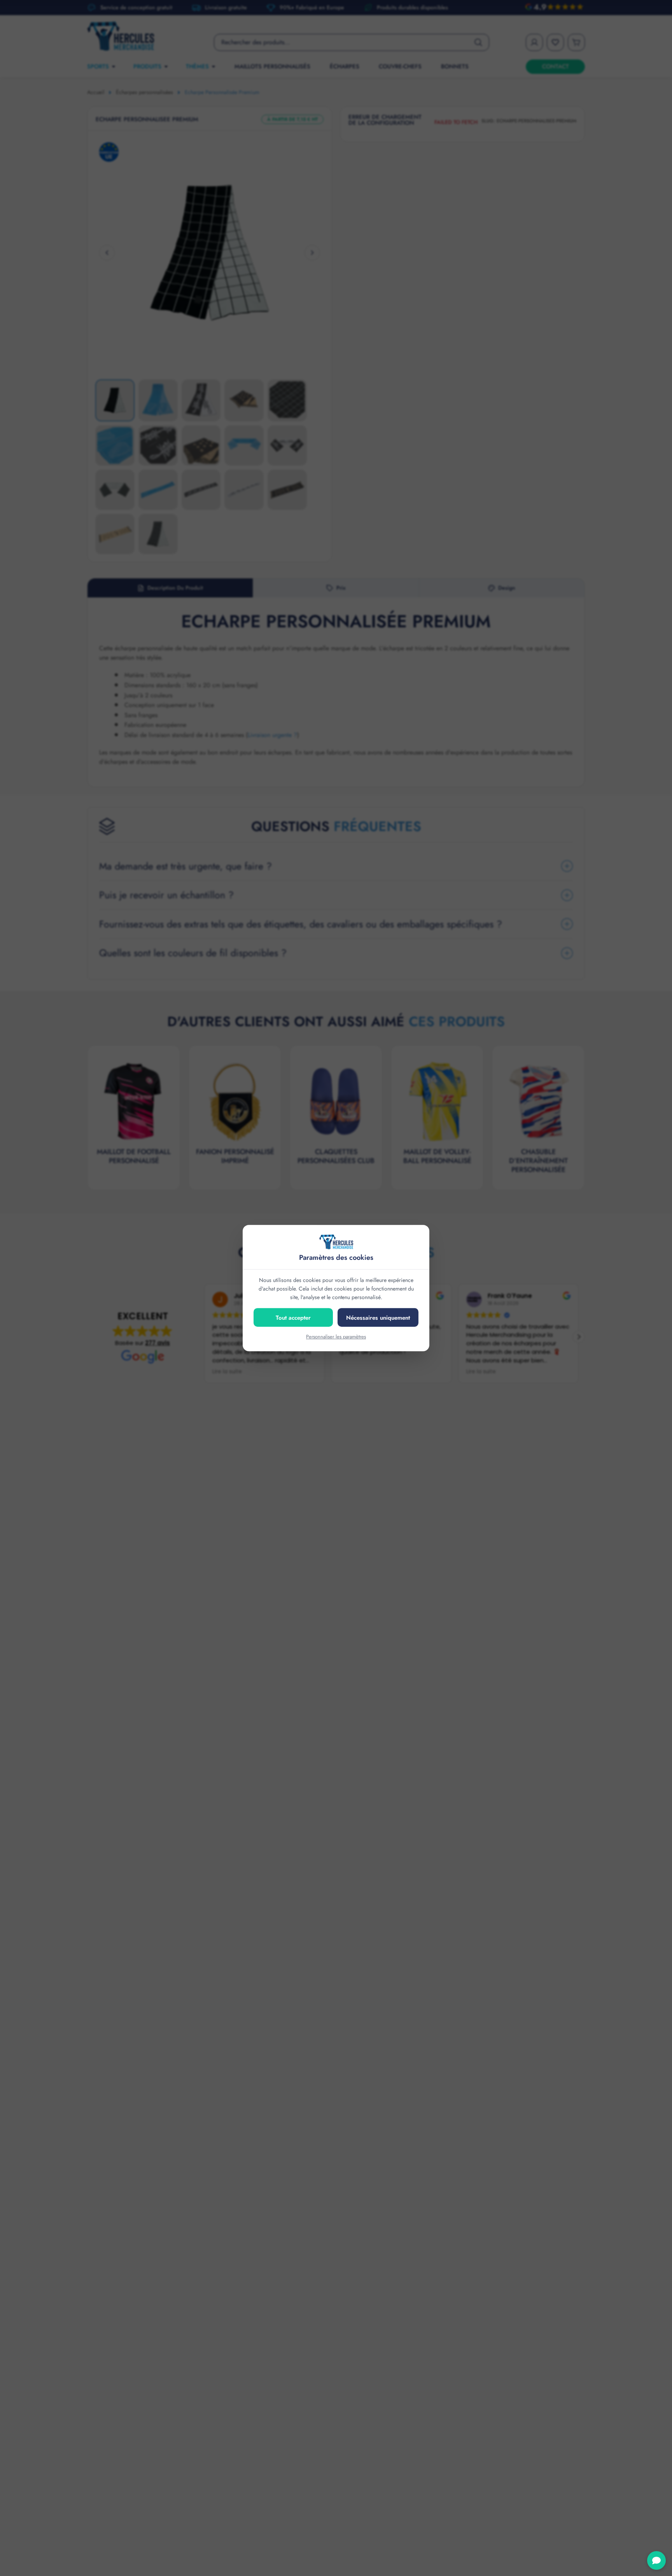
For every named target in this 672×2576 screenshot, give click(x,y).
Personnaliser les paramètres (336, 1337)
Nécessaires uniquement (378, 1318)
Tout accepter (293, 1318)
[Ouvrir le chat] (656, 2560)
